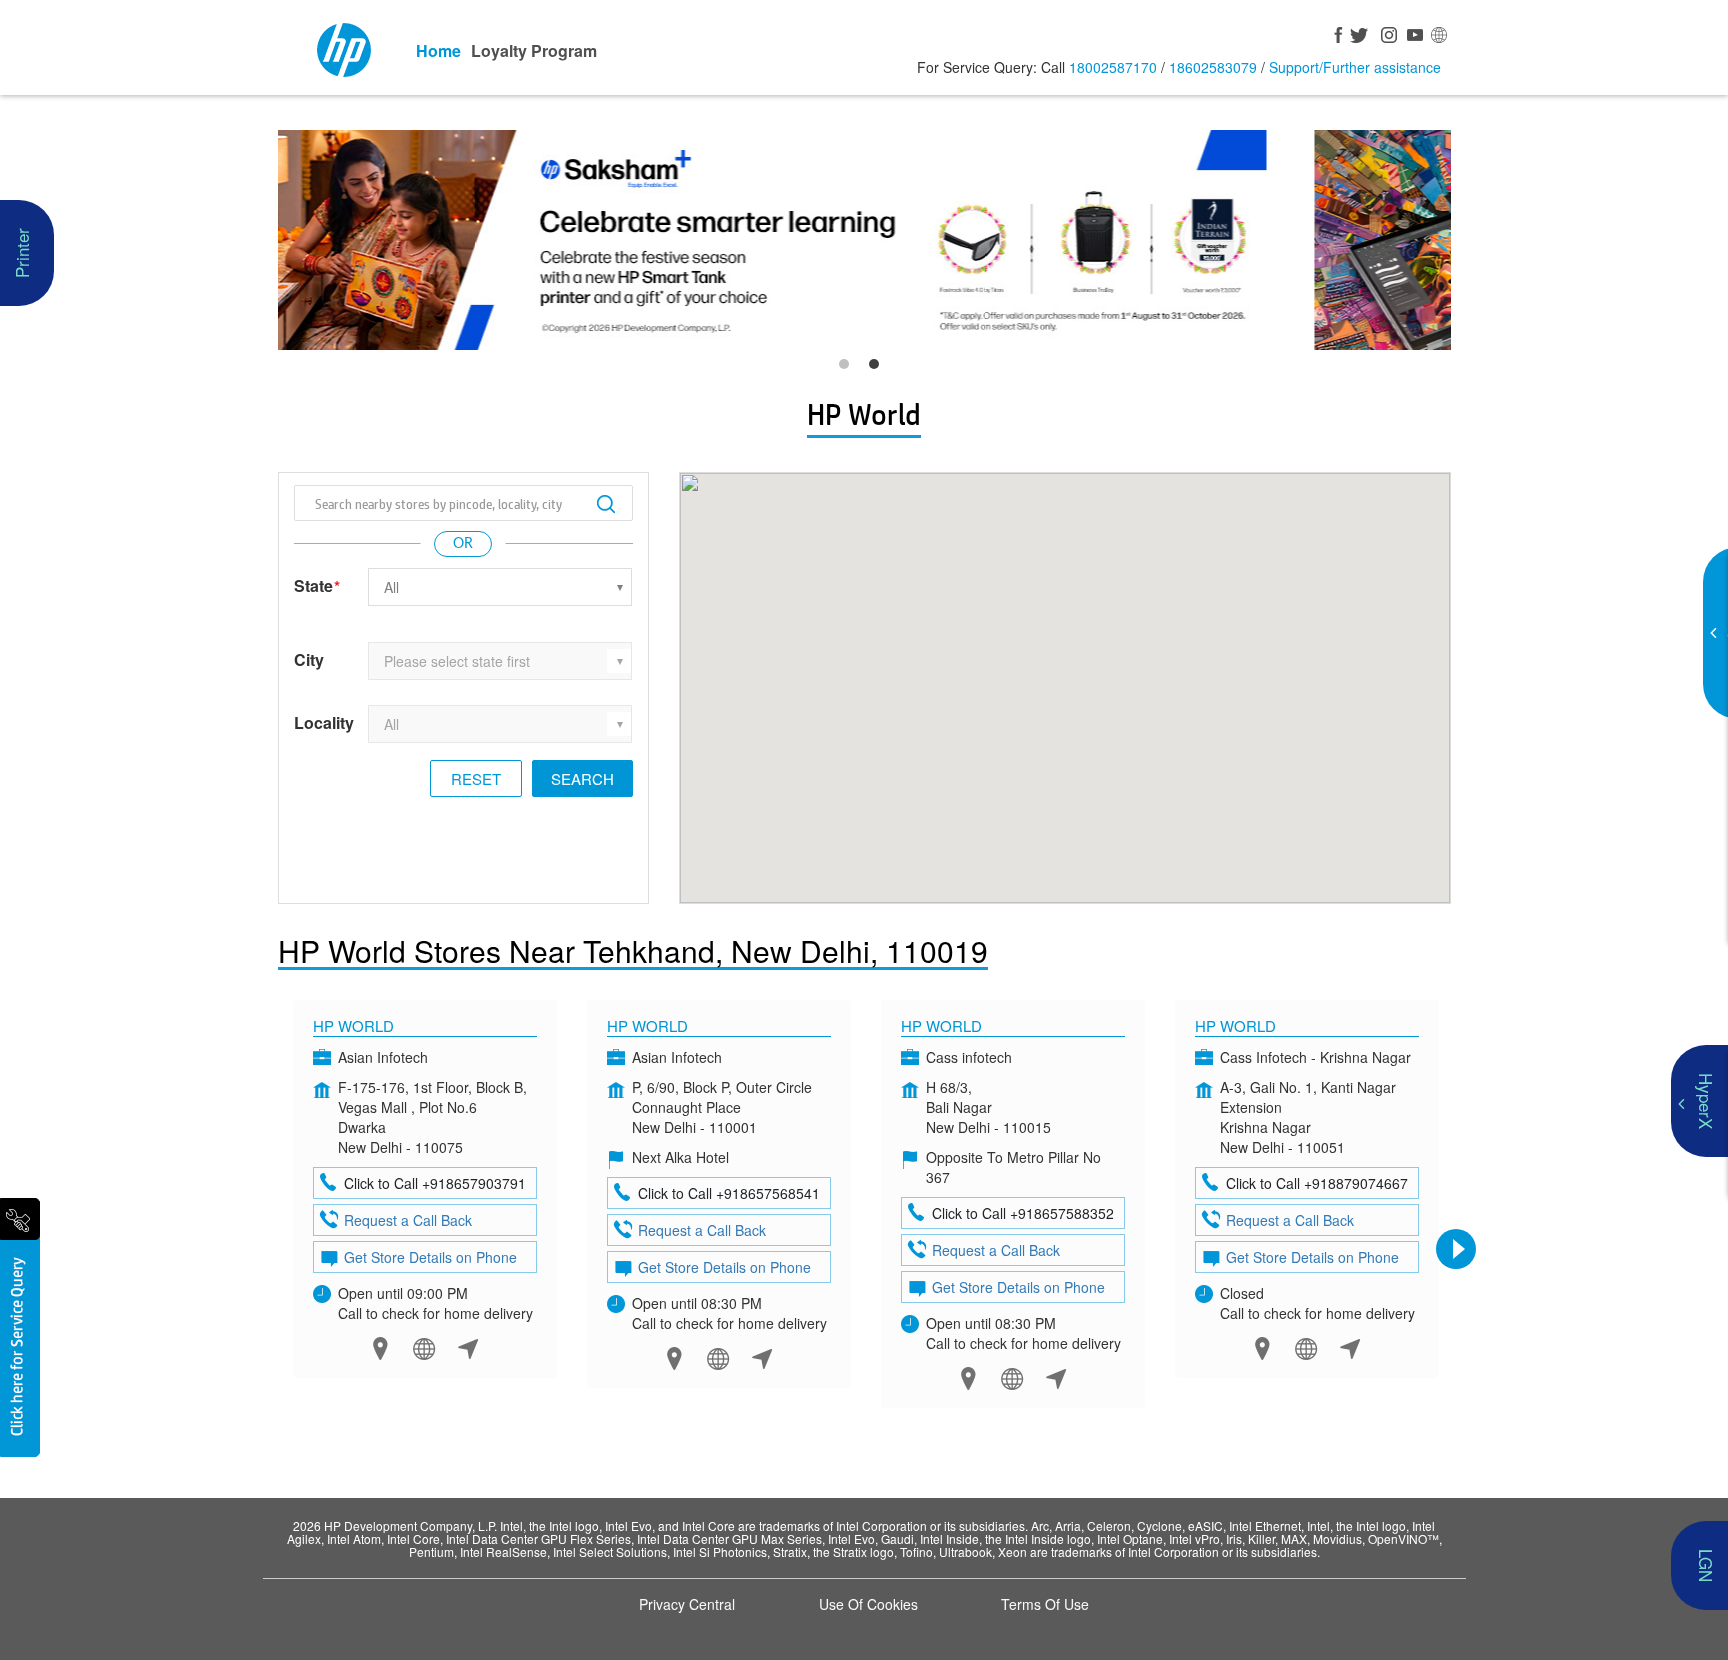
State (317, 586)
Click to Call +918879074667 (1317, 1183)
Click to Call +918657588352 (1023, 1213)
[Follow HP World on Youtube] (1412, 37)
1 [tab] (849, 369)
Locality (324, 723)
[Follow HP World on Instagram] (1386, 37)
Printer (21, 253)
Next (1456, 1249)
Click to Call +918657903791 (435, 1183)
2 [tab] (879, 369)
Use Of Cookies (868, 1604)
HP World (353, 1025)
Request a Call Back (408, 1220)
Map (380, 1348)
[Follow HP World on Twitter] (1360, 37)
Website (424, 1348)
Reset (476, 778)
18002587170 (1113, 67)
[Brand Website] (1438, 37)
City (309, 660)
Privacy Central (687, 1604)
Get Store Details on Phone (430, 1257)
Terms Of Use (1045, 1604)
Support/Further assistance (1355, 67)
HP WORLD (1235, 1025)
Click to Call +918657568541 (729, 1193)
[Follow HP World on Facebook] (1334, 37)
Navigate (468, 1348)
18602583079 (1213, 67)
